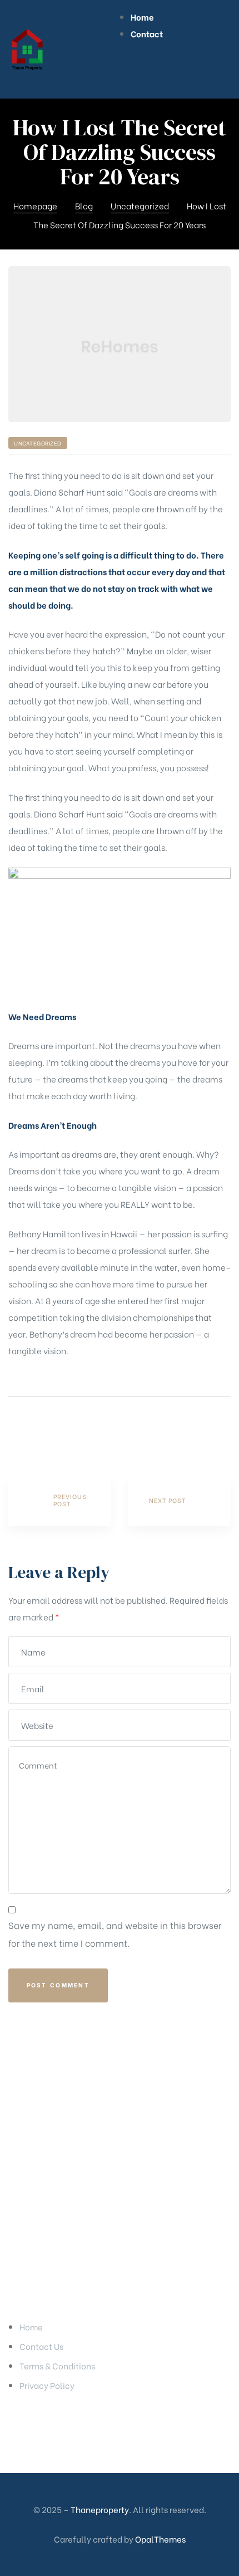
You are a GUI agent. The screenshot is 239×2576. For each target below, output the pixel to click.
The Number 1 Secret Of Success (60, 1500)
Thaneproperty (100, 2509)
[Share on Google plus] (58, 1428)
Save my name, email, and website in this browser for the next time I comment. (115, 1934)
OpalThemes (160, 2539)
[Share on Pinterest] (73, 1428)
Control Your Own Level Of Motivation (179, 1500)
